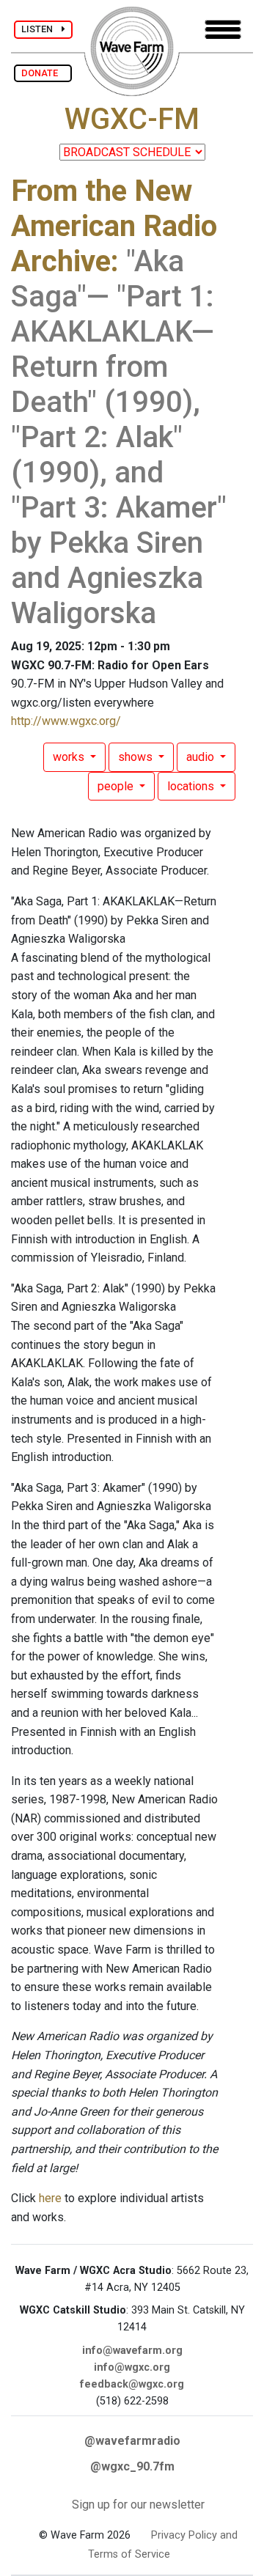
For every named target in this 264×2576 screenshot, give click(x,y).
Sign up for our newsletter (138, 2505)
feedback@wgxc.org (132, 2384)
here (50, 2198)
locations (192, 786)
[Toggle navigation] (223, 30)
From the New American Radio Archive (114, 226)
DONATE (43, 73)
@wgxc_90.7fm (132, 2466)
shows (137, 757)
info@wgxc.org (132, 2367)
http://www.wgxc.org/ (66, 721)
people (117, 786)
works (70, 757)
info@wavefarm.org (132, 2351)
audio (202, 757)
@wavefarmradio (132, 2441)
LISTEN (41, 29)
